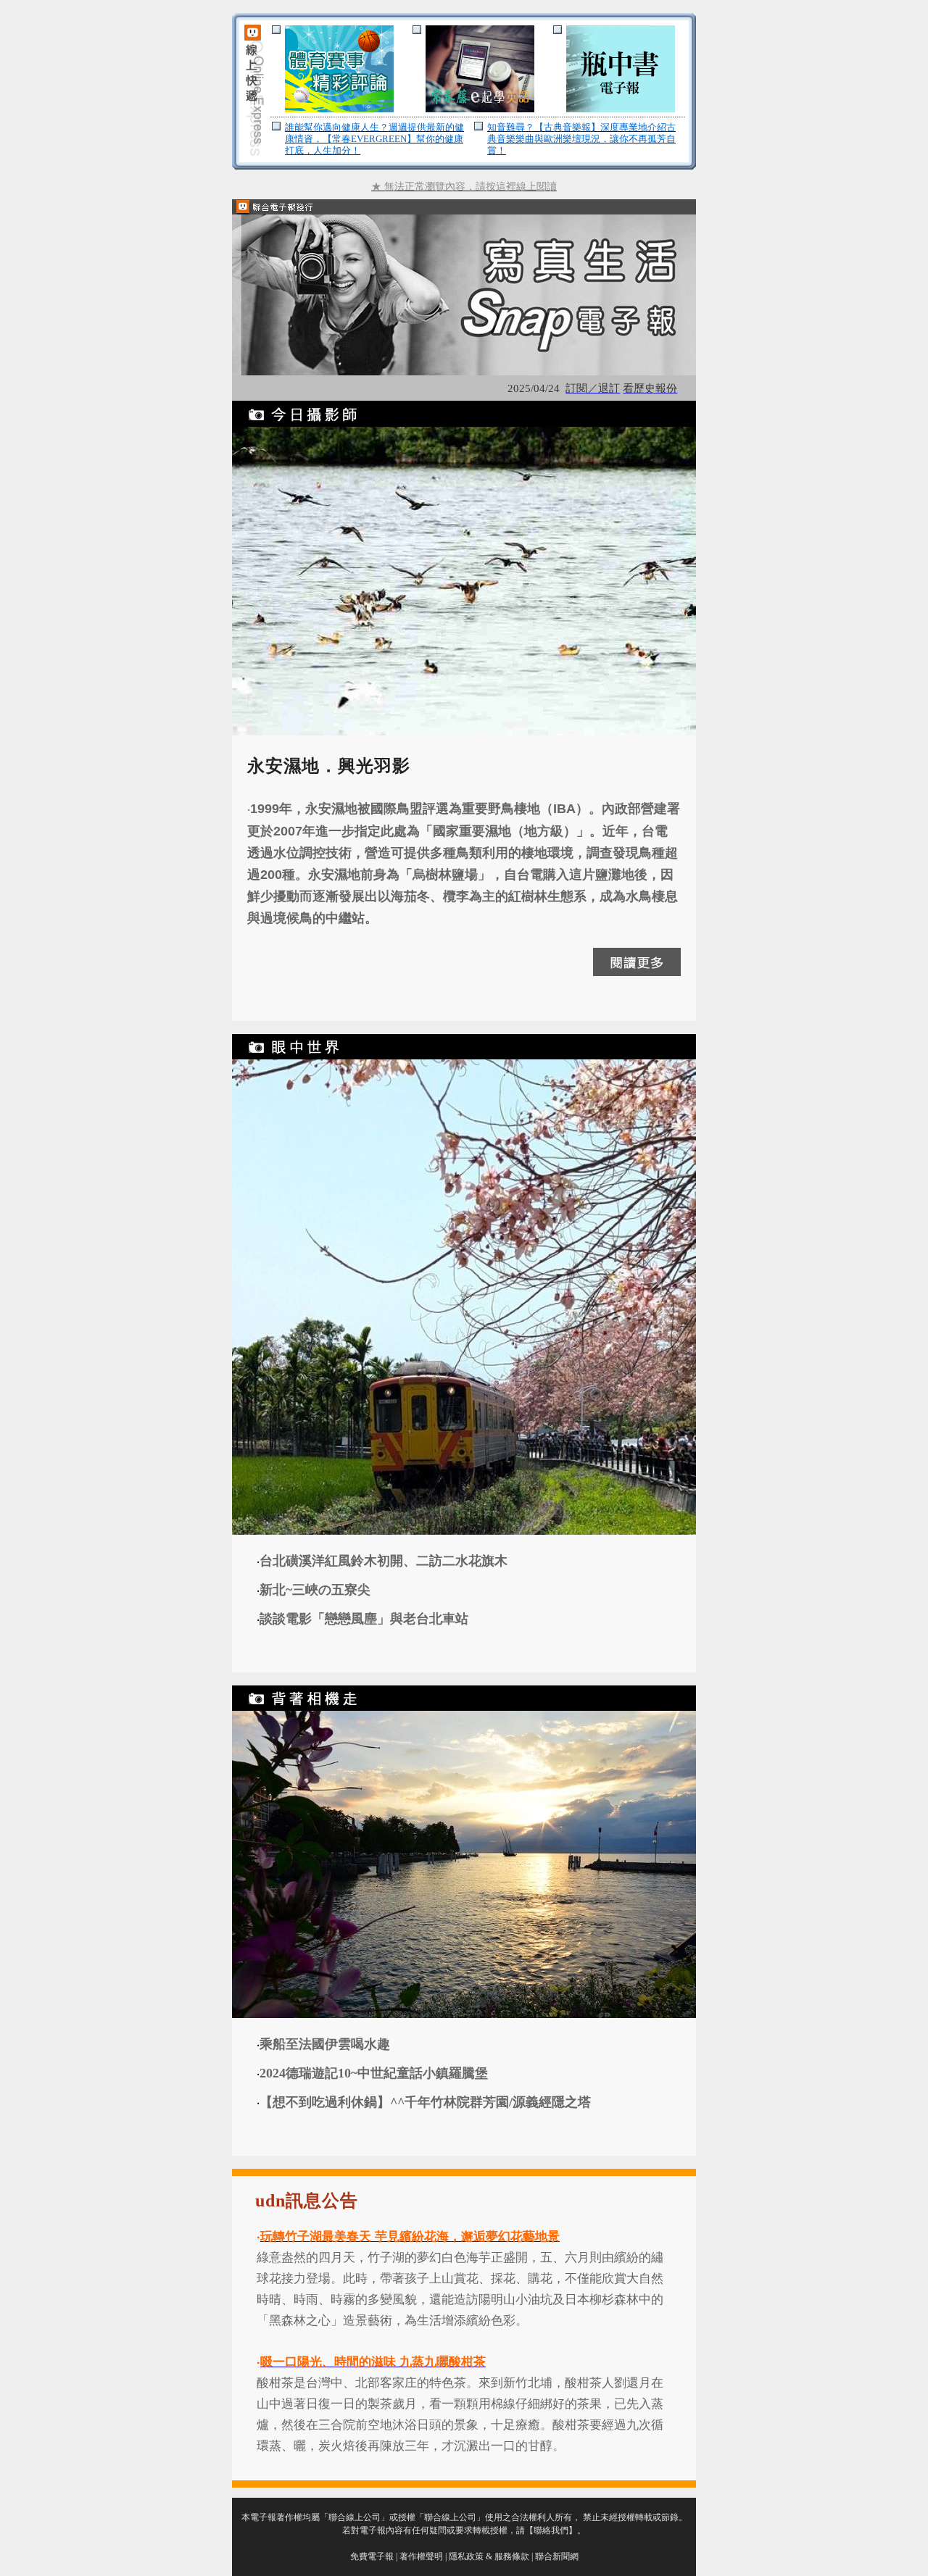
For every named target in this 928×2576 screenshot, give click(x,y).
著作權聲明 (421, 2556)
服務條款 (512, 2556)
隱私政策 (466, 2556)
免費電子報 (372, 2556)
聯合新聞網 (557, 2556)
